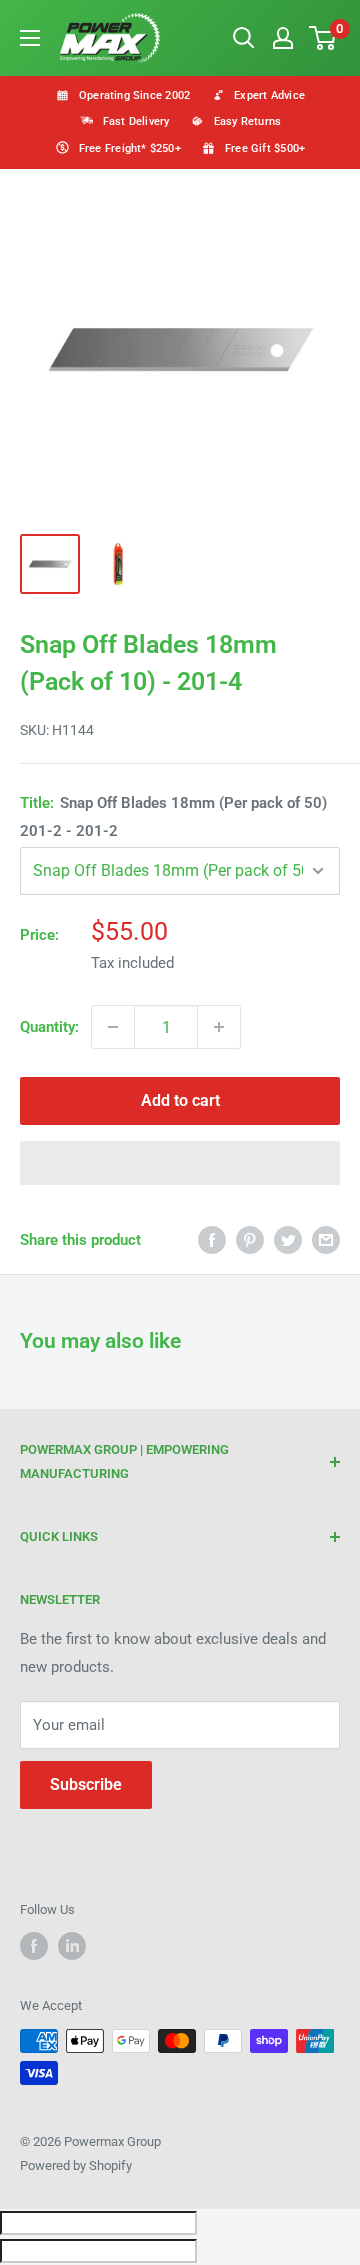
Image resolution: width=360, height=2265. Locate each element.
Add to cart (180, 1100)
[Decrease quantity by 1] (113, 1027)
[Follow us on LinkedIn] (72, 1946)
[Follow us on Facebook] (34, 1946)
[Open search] (244, 38)
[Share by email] (326, 1239)
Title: (173, 817)
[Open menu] (30, 38)
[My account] (283, 38)
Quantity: (49, 1027)
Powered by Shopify (76, 2165)
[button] (180, 1163)
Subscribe (86, 1784)
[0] (323, 38)
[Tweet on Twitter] (288, 1239)
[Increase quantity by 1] (219, 1027)
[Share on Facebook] (212, 1239)
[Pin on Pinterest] (250, 1239)
